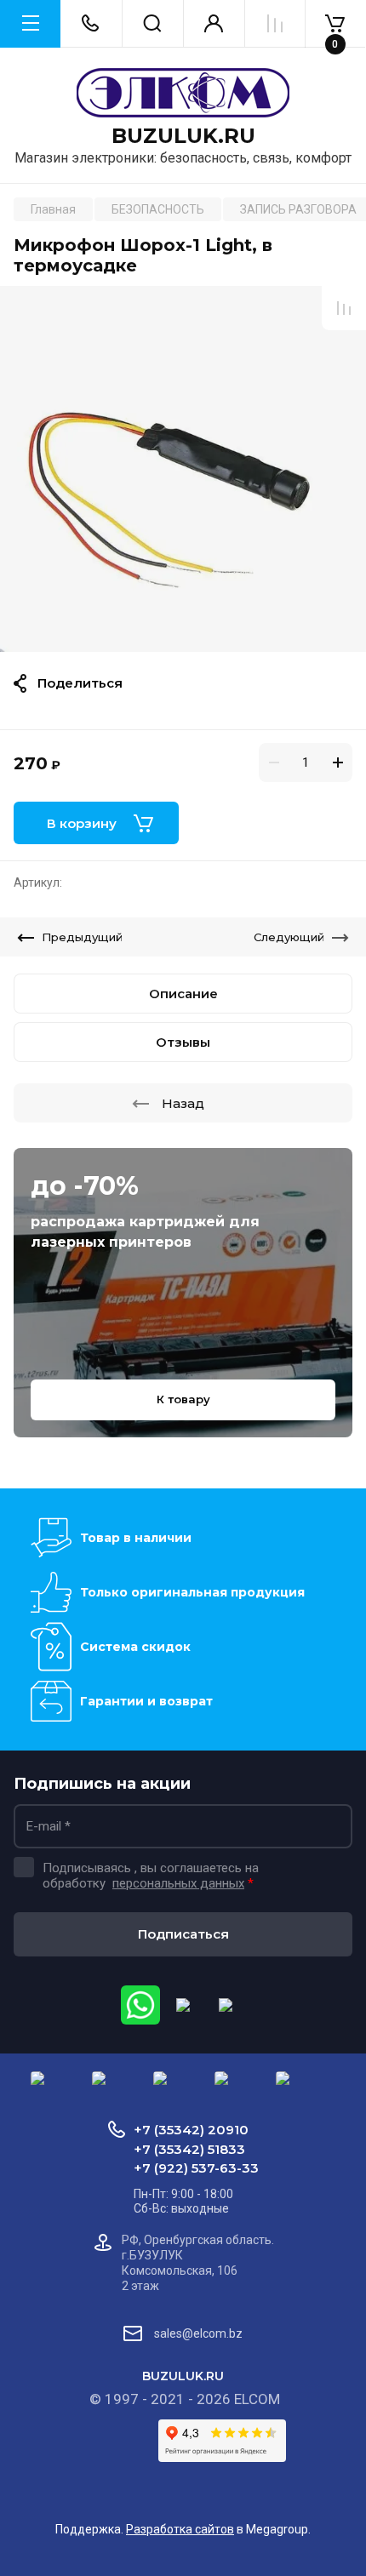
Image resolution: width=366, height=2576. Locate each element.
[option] (183, 469)
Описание (183, 994)
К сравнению (344, 308)
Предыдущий (82, 937)
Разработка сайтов (180, 2529)
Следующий (289, 937)
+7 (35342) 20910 (191, 2130)
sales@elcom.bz (198, 2333)
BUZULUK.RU (183, 136)
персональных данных (178, 1883)
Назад (183, 1103)
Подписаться (183, 1934)
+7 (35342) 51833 (189, 2149)
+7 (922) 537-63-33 (196, 2168)
